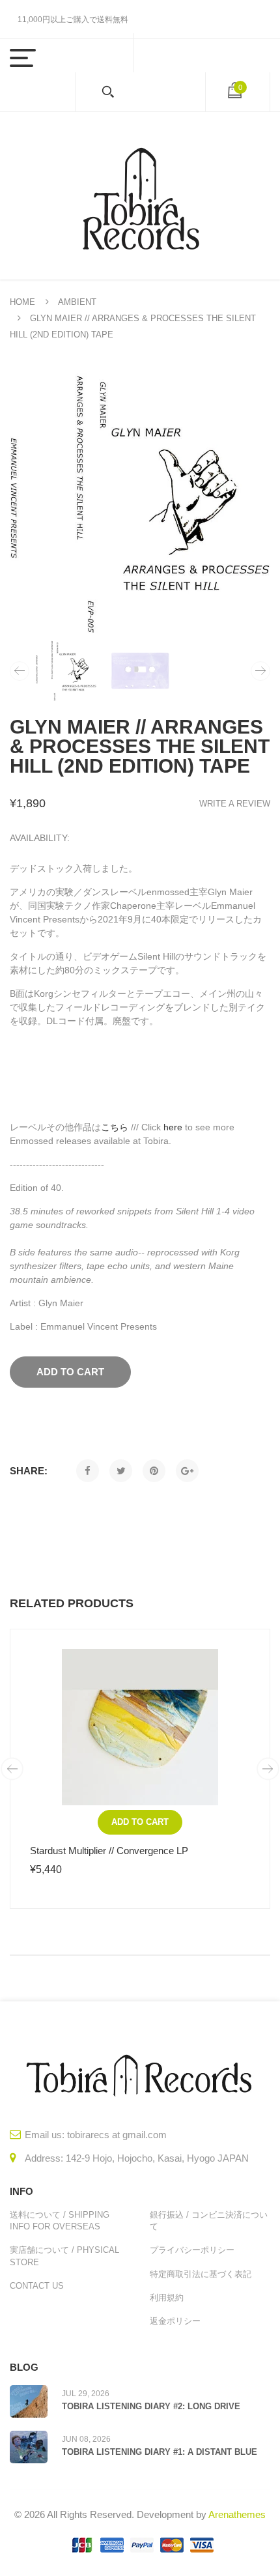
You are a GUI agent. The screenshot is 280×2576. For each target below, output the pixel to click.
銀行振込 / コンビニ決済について (209, 2221)
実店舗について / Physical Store (64, 2256)
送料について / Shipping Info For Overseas (60, 2221)
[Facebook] (88, 1471)
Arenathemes (237, 2514)
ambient (77, 302)
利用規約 (167, 2297)
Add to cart (140, 1822)
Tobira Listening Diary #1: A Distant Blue (160, 2452)
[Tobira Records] (140, 196)
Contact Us (37, 2286)
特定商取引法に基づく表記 (201, 2274)
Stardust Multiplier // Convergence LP (109, 1851)
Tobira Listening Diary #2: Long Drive (151, 2406)
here (173, 1127)
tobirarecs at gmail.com (117, 2135)
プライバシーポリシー (192, 2250)
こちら (115, 1127)
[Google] (187, 1471)
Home (22, 302)
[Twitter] (121, 1471)
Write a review (235, 804)
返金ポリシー (175, 2321)
